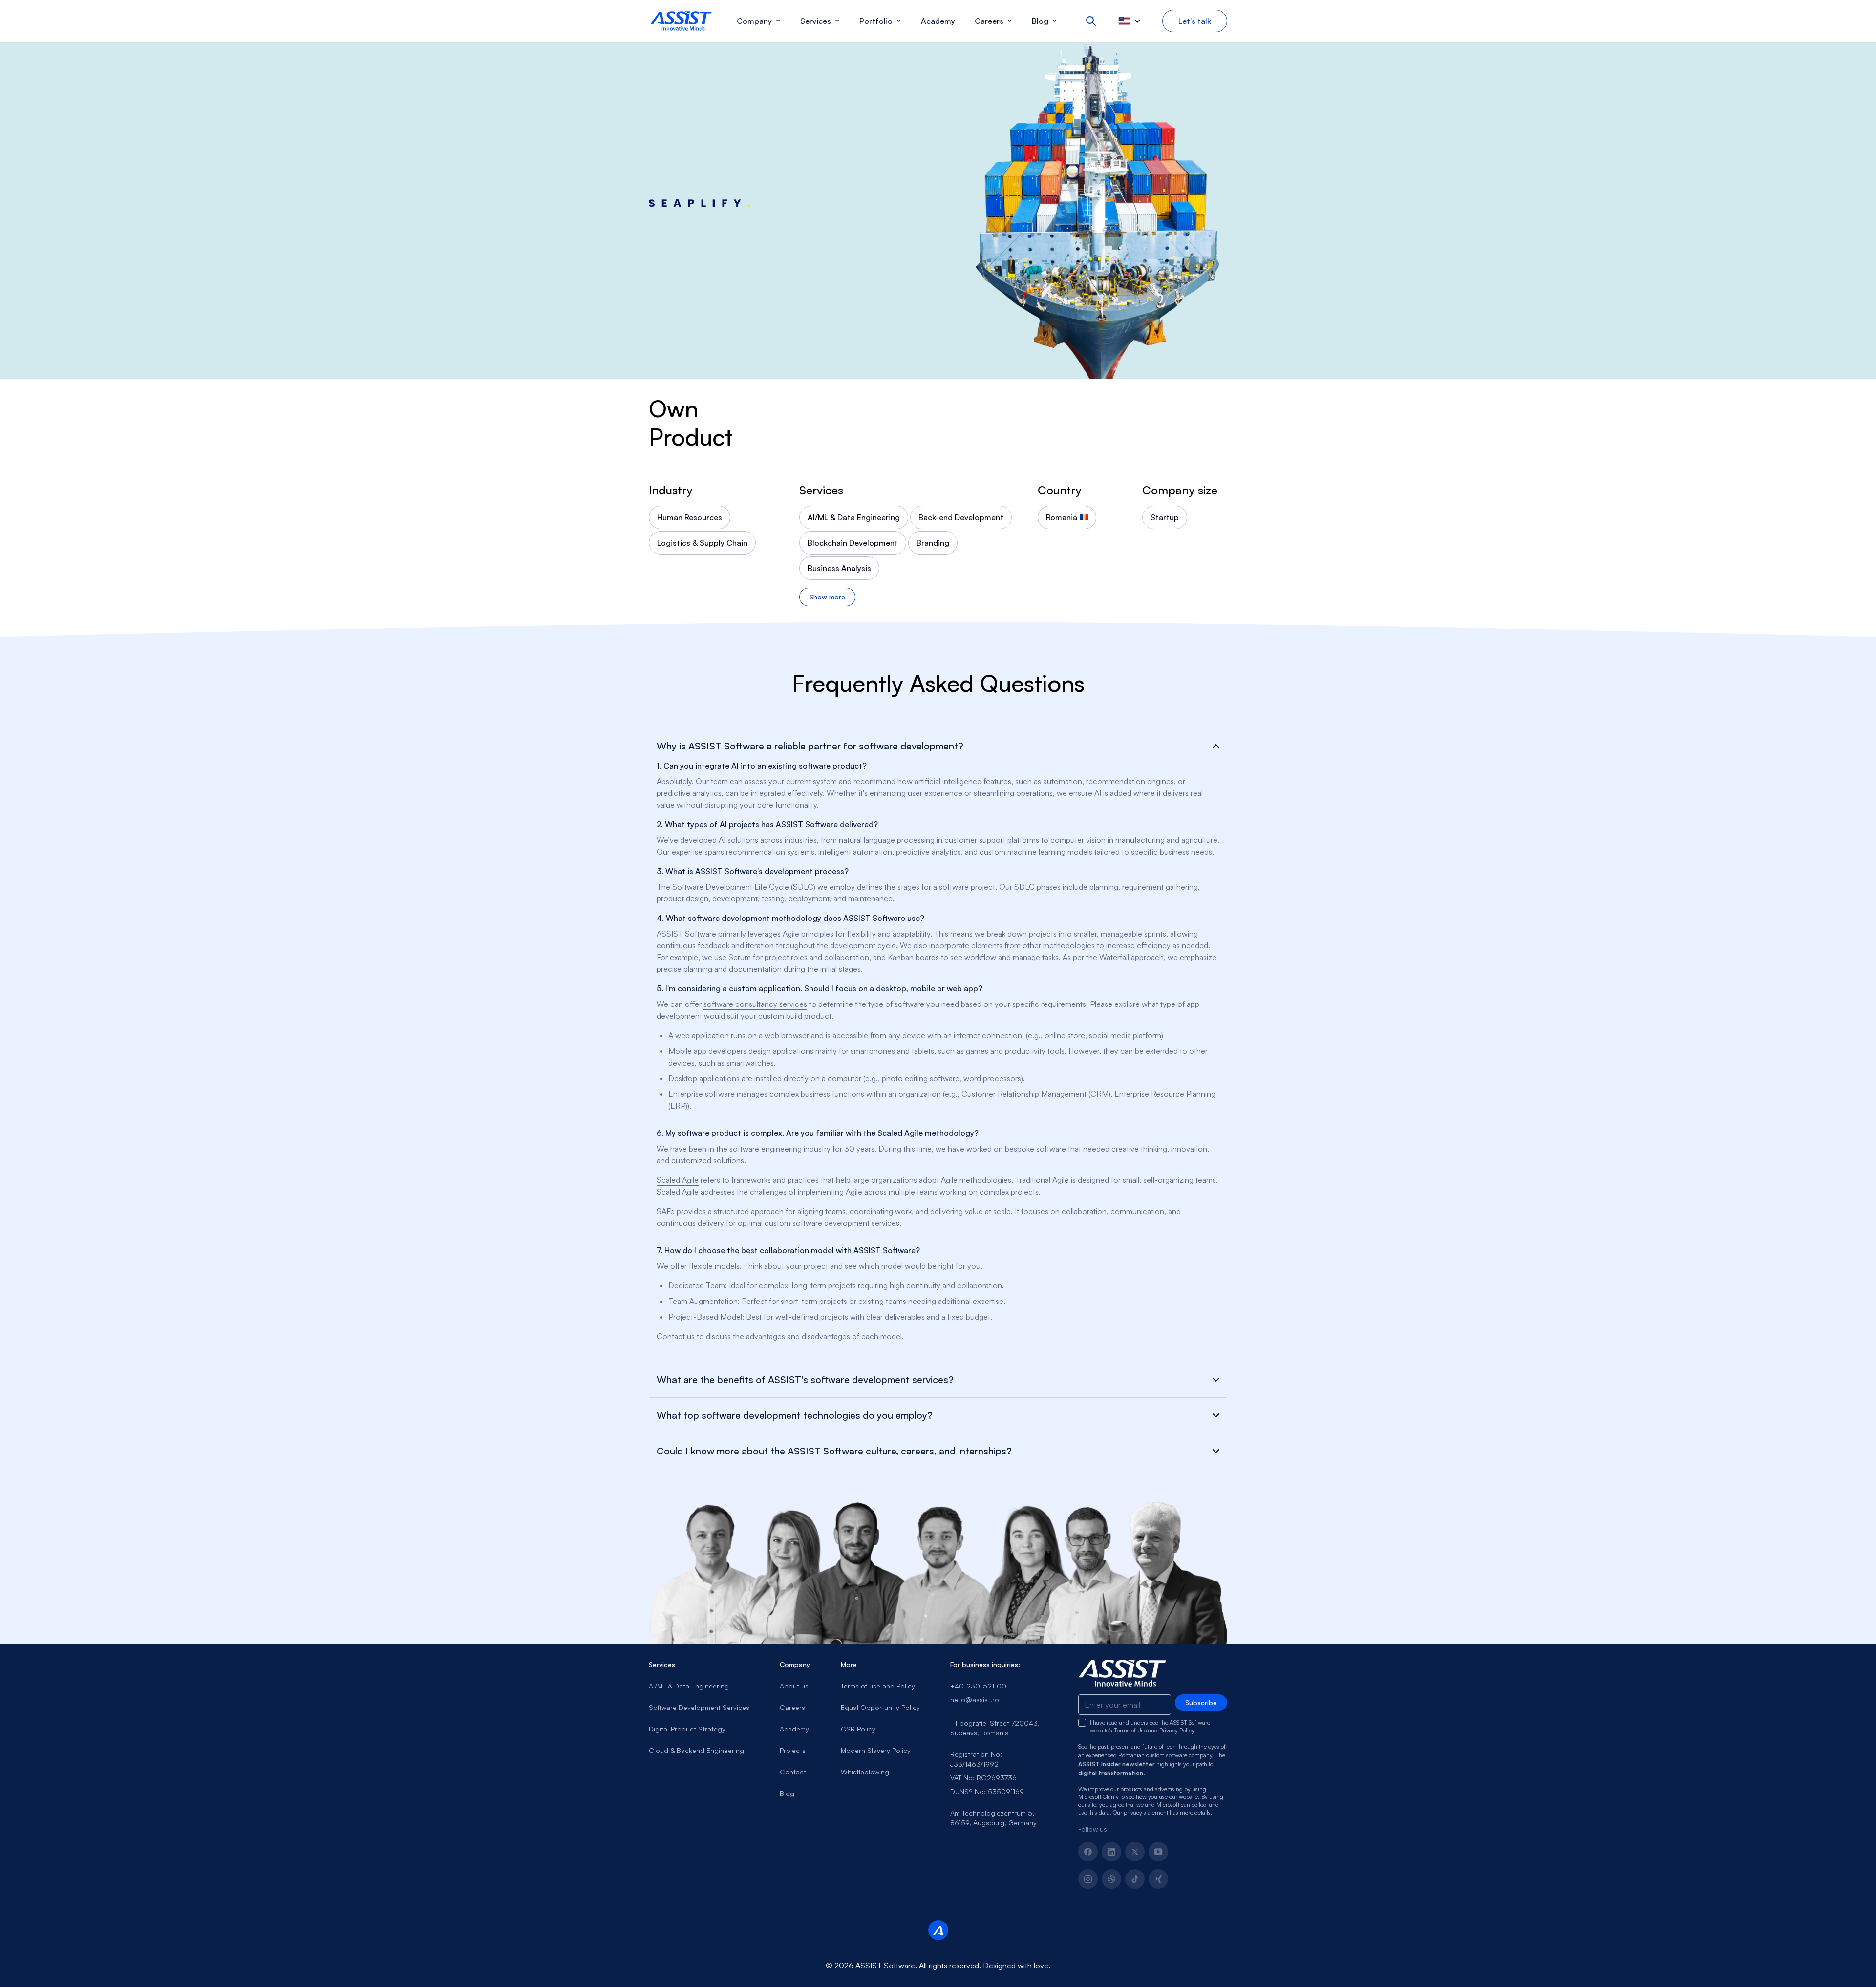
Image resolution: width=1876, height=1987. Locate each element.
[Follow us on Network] (1111, 1879)
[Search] (1091, 21)
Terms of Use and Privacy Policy (1154, 1730)
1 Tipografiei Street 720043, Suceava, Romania (995, 1728)
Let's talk (1195, 21)
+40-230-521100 (978, 1686)
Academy (794, 1729)
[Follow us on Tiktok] (1135, 1879)
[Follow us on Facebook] (1088, 1852)
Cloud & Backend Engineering (696, 1750)
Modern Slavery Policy (876, 1750)
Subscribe (1201, 1702)
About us (794, 1686)
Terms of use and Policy (878, 1686)
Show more (827, 597)
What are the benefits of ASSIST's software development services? (805, 1380)
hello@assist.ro (975, 1699)
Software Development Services (699, 1707)
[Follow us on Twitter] (1135, 1852)
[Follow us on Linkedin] (1111, 1852)
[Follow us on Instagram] (1088, 1879)
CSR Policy (858, 1729)
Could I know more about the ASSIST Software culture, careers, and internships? (834, 1451)
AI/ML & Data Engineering (689, 1686)
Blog (787, 1793)
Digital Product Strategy (687, 1729)
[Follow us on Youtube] (1158, 1852)
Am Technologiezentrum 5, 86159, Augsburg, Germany (993, 1818)
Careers (792, 1707)
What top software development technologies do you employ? (795, 1415)
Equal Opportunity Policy (880, 1707)
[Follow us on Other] (1158, 1879)
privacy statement (1146, 1812)
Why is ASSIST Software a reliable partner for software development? (810, 746)
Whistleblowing (865, 1772)
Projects (793, 1750)
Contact (793, 1772)
